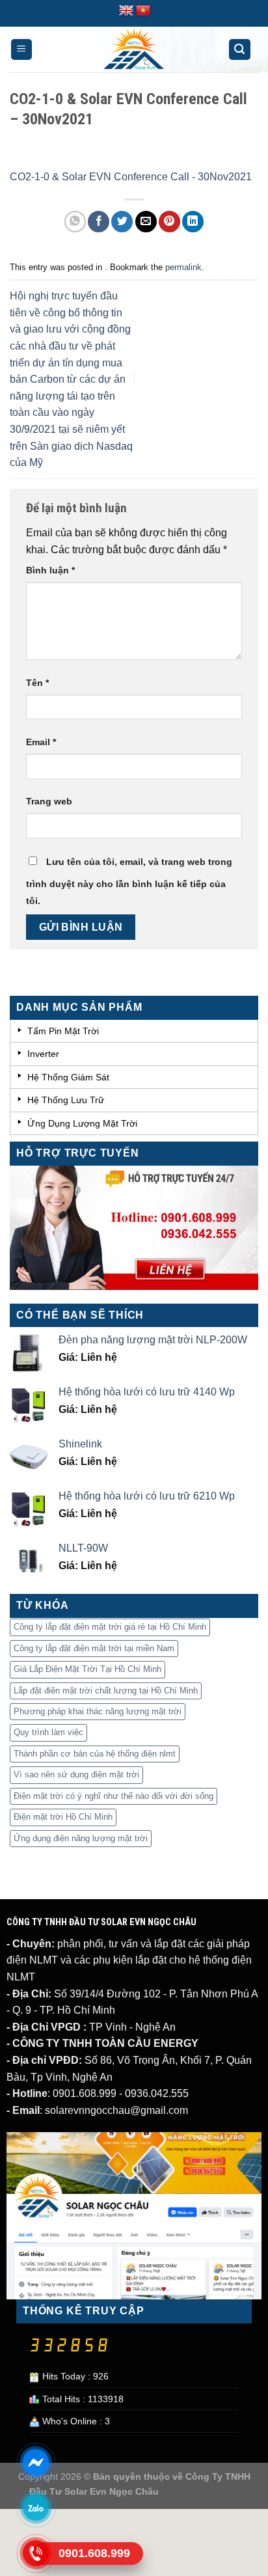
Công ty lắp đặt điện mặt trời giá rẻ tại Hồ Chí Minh (110, 1627)
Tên (37, 683)
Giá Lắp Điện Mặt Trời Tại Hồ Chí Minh (87, 1669)
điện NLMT (32, 1960)
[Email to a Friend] (146, 222)
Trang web (49, 801)
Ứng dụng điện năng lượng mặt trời (81, 1838)
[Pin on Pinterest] (169, 222)
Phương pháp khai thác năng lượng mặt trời (98, 1711)
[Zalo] (36, 2508)
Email (41, 742)
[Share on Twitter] (122, 222)
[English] (126, 11)
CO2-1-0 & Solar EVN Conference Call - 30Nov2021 (131, 177)
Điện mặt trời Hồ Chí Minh (63, 1817)
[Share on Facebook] (99, 222)
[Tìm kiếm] (240, 50)
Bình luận (50, 570)
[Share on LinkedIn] (193, 222)
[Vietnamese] (143, 11)
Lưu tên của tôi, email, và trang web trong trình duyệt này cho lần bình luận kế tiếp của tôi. (129, 881)
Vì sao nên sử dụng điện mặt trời (76, 1774)
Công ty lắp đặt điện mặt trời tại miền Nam (94, 1648)
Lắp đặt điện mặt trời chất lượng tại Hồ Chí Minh (106, 1691)
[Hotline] (36, 2553)
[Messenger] (36, 2462)
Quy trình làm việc (48, 1732)
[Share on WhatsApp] (75, 222)
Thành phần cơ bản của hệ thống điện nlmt (95, 1754)
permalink (183, 267)
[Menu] (22, 50)
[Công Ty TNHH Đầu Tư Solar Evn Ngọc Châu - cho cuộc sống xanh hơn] (134, 49)
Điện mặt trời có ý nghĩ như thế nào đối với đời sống (114, 1796)
